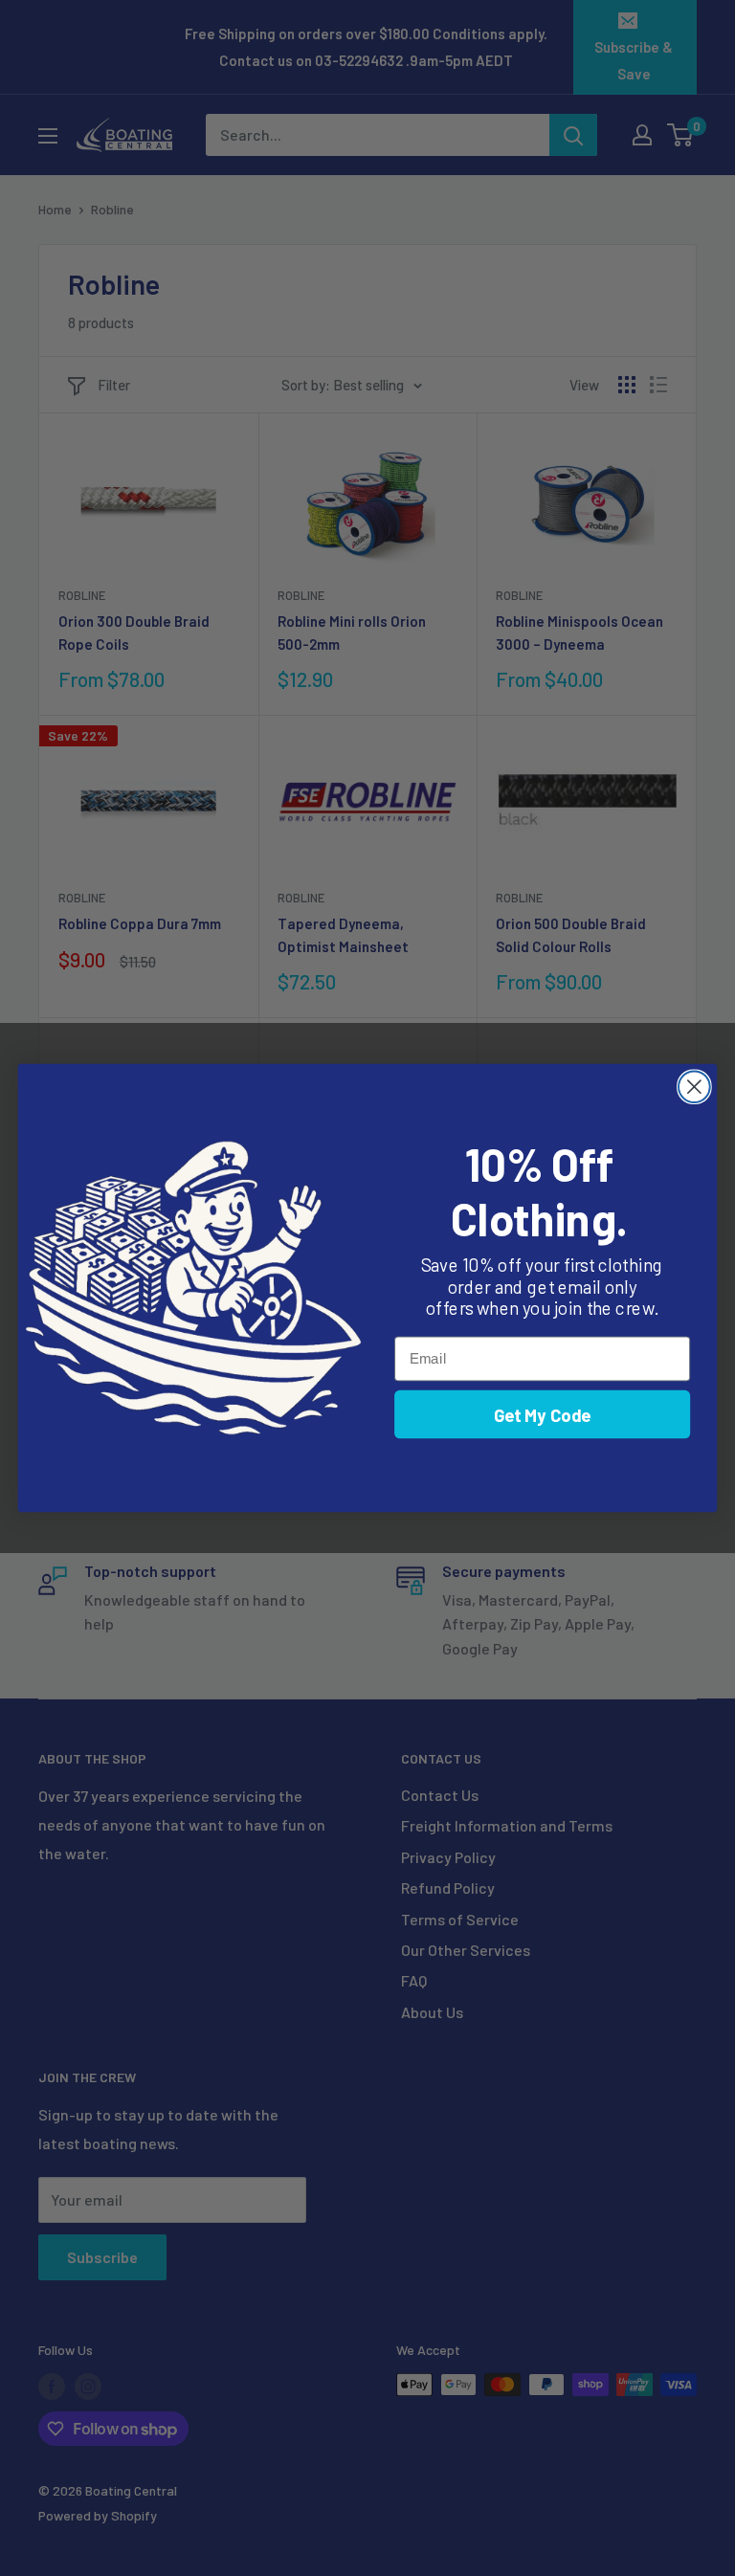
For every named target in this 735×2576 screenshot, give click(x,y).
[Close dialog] (694, 1087)
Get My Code (543, 1414)
